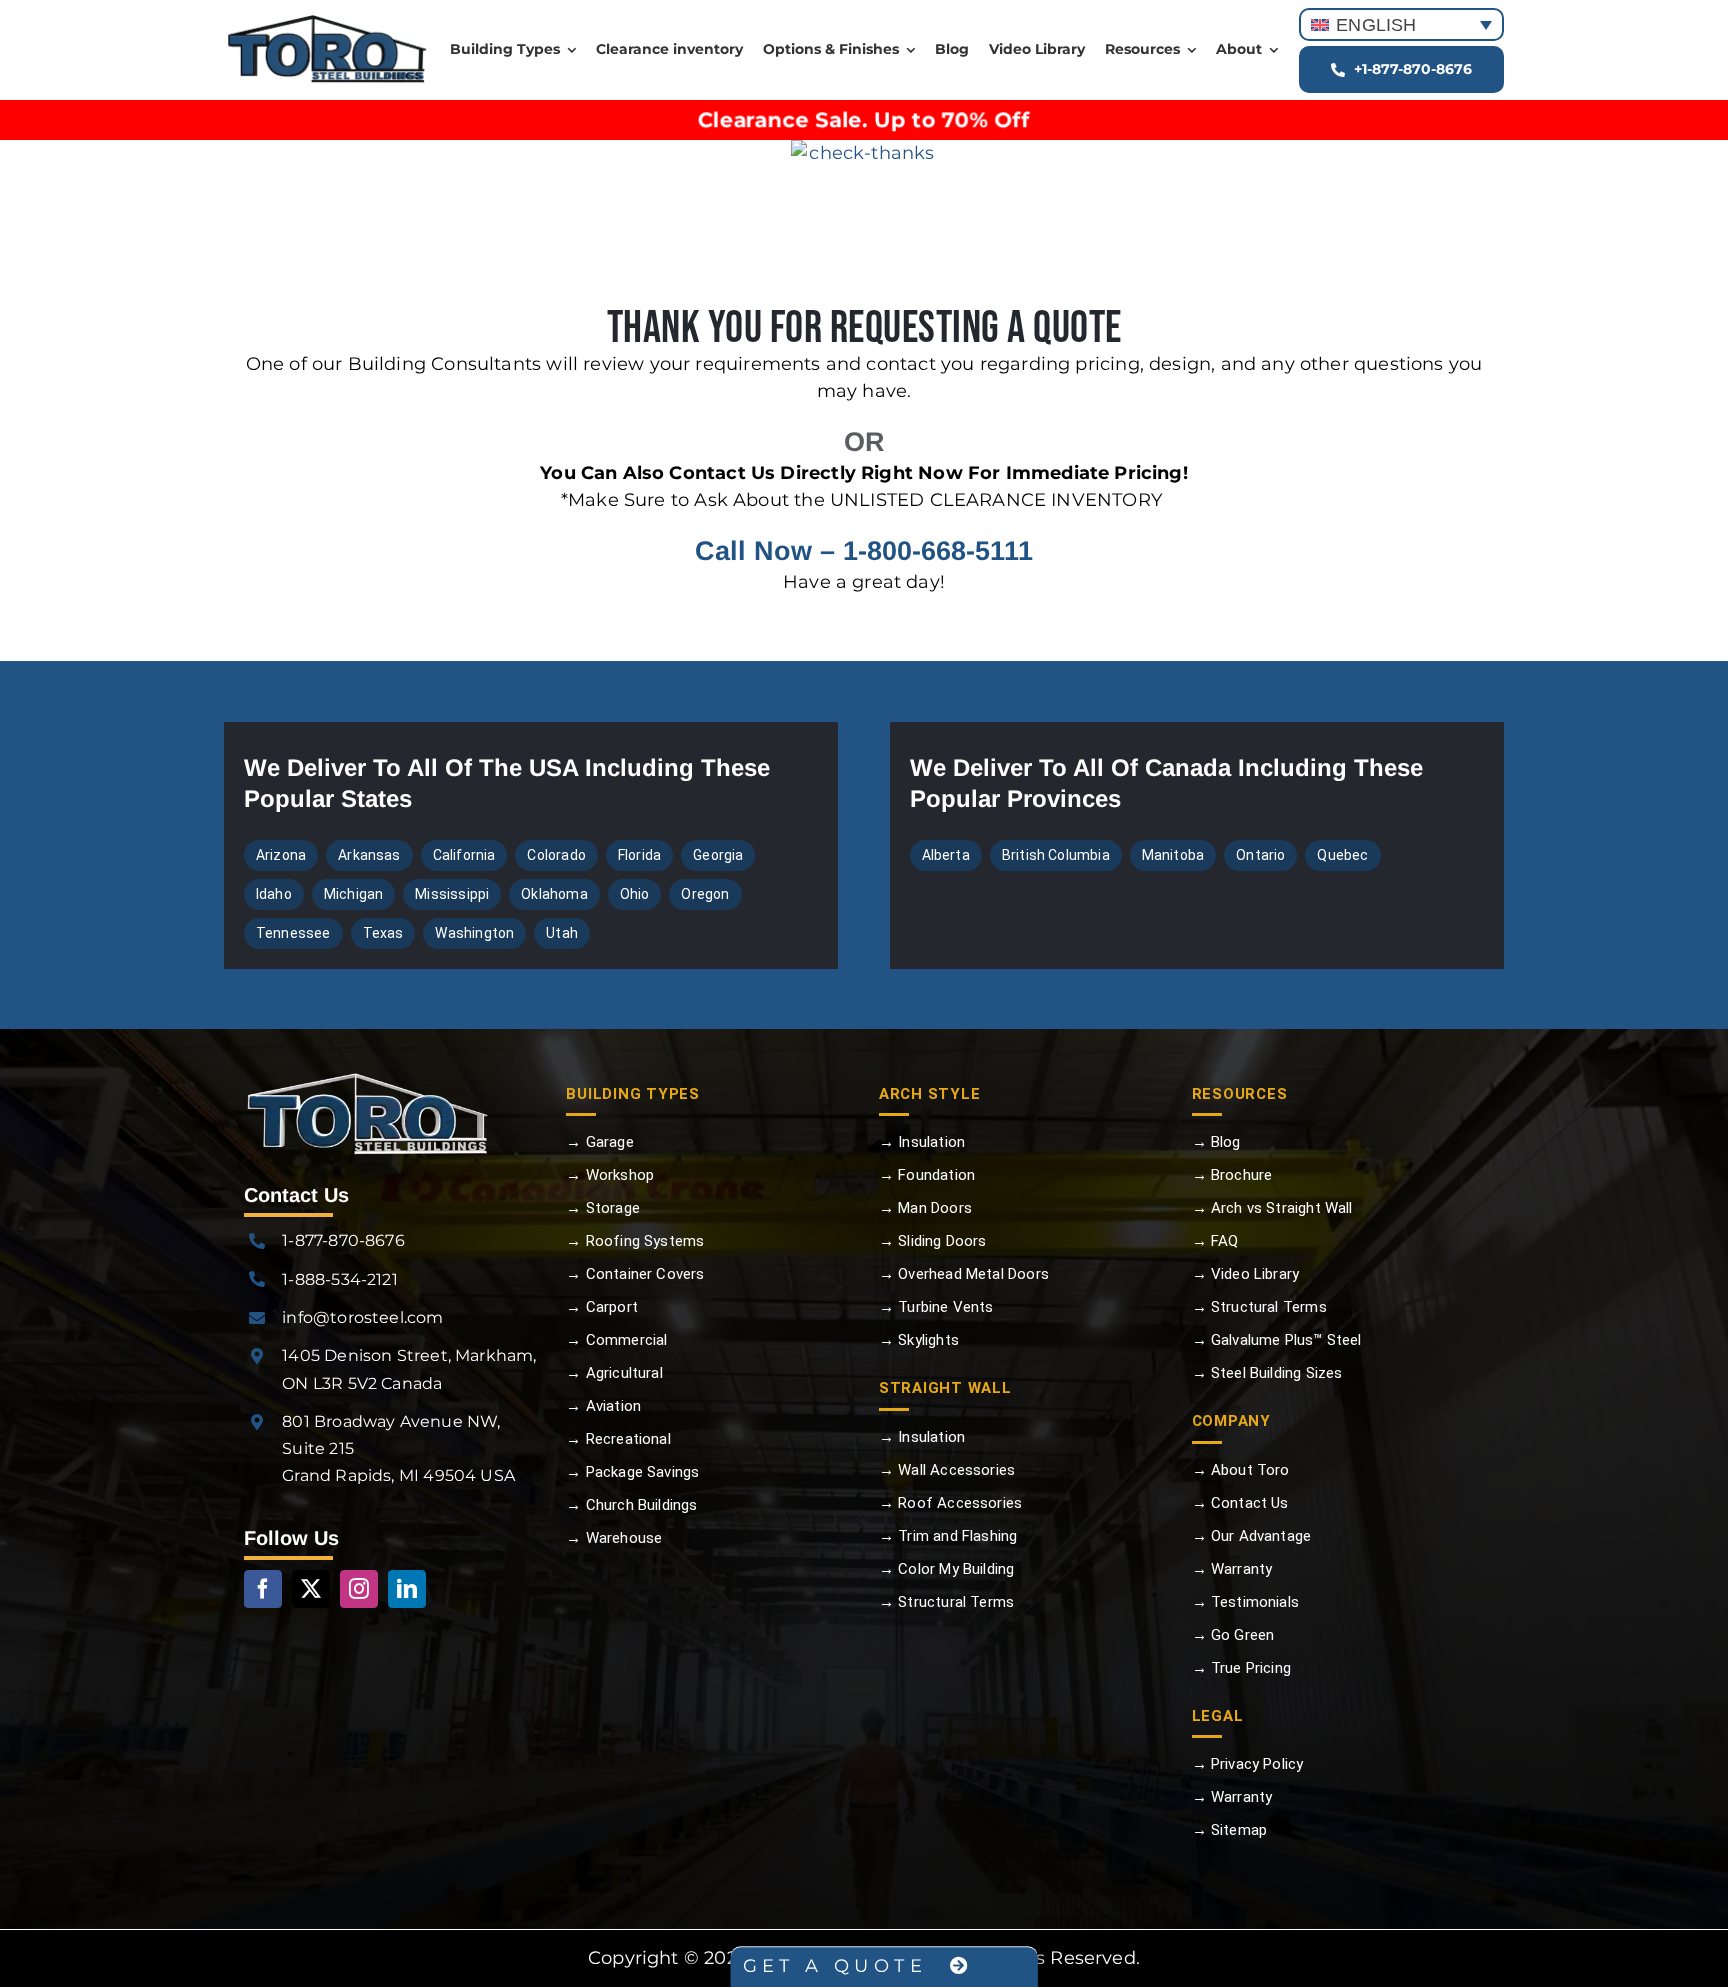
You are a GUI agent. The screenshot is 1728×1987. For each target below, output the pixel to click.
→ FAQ (1215, 1241)
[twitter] (311, 1589)
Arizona (281, 855)
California (464, 855)
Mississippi (452, 894)
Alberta (946, 855)
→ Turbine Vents (936, 1307)
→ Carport (602, 1307)
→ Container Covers (635, 1274)
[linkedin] (407, 1589)
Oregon (705, 894)
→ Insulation (922, 1142)
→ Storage (603, 1208)
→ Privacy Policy (1248, 1764)
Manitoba (1173, 855)
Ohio (635, 894)
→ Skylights (919, 1340)
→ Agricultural (614, 1373)
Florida (639, 855)
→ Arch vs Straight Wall (1272, 1208)
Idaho (274, 894)
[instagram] (359, 1589)
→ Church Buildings (631, 1505)
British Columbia (1056, 855)
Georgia (718, 855)
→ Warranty (1232, 1569)
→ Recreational (618, 1439)
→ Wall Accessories (947, 1470)
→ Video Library (1246, 1274)
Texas (383, 933)
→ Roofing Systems (635, 1241)
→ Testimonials (1246, 1602)
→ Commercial (616, 1340)
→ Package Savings (632, 1472)
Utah (562, 933)
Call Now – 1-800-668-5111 (864, 551)
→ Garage (599, 1142)
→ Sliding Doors (933, 1241)
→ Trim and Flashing (948, 1536)
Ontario (1260, 855)
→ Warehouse (614, 1538)
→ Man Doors (925, 1208)
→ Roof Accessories (950, 1503)
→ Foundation (927, 1175)
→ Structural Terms (946, 1602)
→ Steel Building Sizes (1267, 1373)
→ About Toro (1241, 1470)
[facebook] (263, 1589)
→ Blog (1216, 1142)
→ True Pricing (1242, 1668)
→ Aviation (603, 1406)
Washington (474, 933)
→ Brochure (1232, 1175)
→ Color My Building (946, 1569)
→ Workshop (610, 1175)
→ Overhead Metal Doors (964, 1274)
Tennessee (293, 933)
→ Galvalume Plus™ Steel (1277, 1340)
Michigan (353, 894)
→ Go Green (1233, 1635)
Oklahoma (554, 894)
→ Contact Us (1240, 1503)
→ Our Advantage (1252, 1536)
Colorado (556, 855)
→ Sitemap (1230, 1830)
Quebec (1342, 855)
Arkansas (369, 855)
